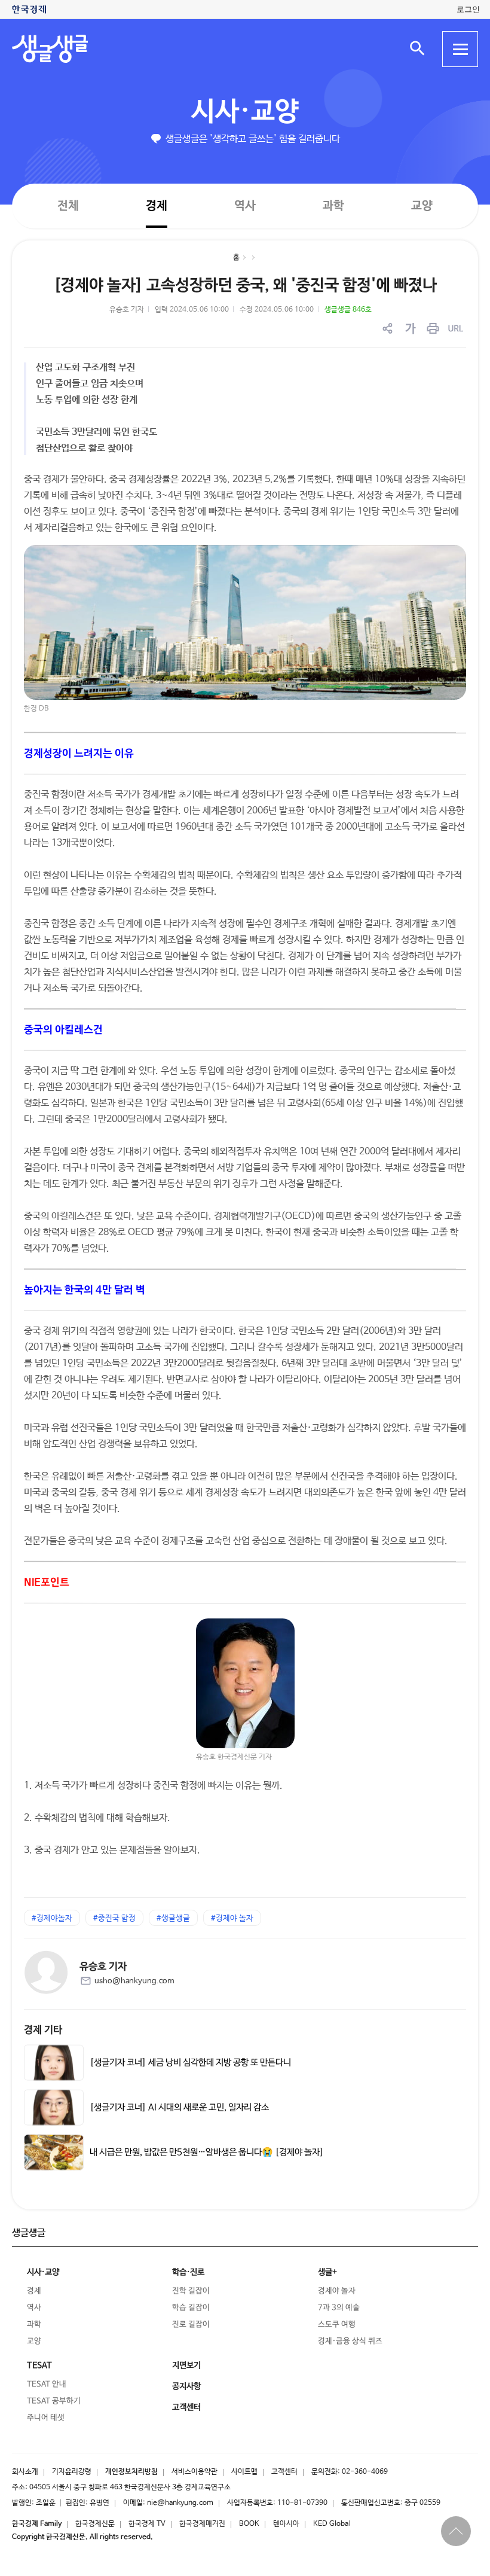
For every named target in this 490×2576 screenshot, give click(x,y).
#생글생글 (173, 1918)
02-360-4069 (365, 2472)
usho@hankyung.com (134, 1981)
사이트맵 (244, 2472)
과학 (333, 206)
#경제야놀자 (52, 1918)
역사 (245, 205)
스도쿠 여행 (337, 2325)
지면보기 (186, 2365)
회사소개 (25, 2472)
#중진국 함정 (114, 1918)
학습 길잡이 (191, 2308)
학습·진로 (188, 2272)
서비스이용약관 (195, 2472)
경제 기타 (43, 2030)
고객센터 (284, 2472)
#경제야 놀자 (232, 1918)
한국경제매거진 (202, 2524)
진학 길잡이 (191, 2291)
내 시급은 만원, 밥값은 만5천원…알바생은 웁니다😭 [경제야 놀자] (207, 2152)
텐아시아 (286, 2524)
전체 (68, 205)
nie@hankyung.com (180, 2503)
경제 (157, 205)
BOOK (249, 2524)
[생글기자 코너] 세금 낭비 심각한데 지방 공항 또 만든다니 (190, 2062)
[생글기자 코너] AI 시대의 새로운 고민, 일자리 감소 (179, 2107)
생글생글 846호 (348, 310)
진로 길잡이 (191, 2325)
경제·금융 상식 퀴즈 (350, 2341)
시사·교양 (245, 112)
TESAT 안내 (47, 2384)
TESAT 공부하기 (54, 2401)
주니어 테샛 (46, 2418)
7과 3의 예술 (339, 2308)
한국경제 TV (147, 2524)
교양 (422, 206)
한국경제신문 (95, 2524)
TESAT (39, 2365)
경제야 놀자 (337, 2291)
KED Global (332, 2524)
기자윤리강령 (72, 2472)
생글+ (327, 2272)
